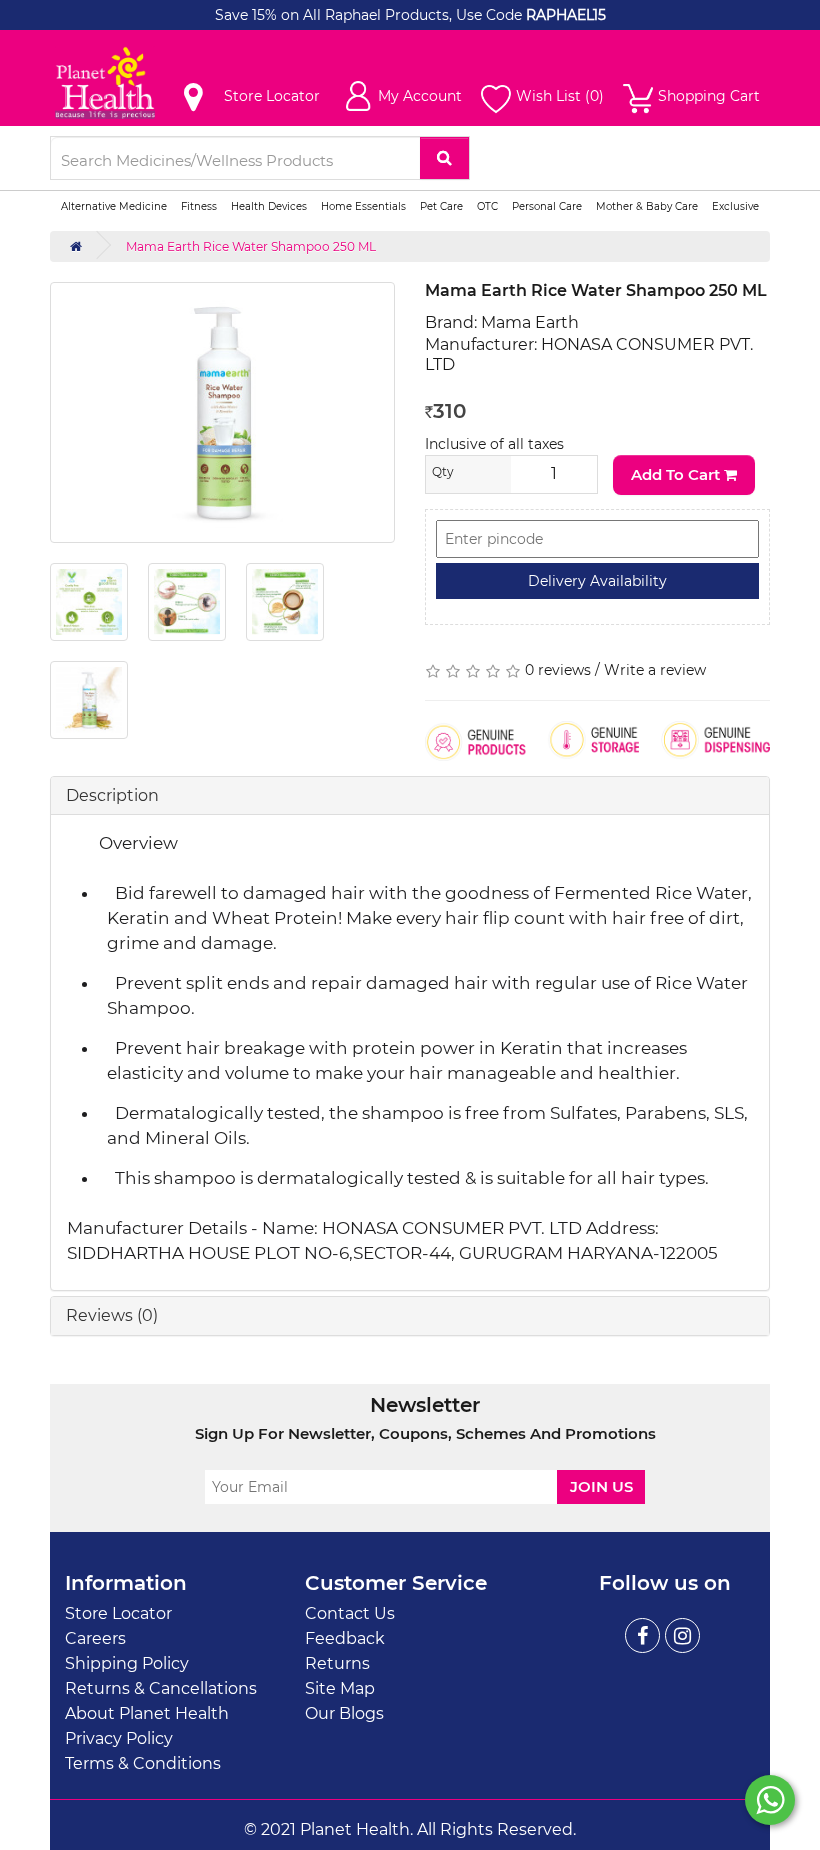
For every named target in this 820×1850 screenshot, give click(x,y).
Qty (443, 471)
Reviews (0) (112, 1315)
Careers (95, 1638)
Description (112, 795)
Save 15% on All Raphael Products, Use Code (370, 15)
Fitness (199, 206)
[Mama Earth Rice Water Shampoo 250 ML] (222, 412)
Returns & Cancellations (161, 1688)
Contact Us (350, 1613)
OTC (487, 206)
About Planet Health (147, 1713)
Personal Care (547, 206)
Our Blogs (344, 1713)
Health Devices (269, 206)
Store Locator (118, 1613)
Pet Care (441, 206)
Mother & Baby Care (647, 206)
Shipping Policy (127, 1663)
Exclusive (735, 206)
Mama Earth (530, 322)
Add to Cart (677, 474)
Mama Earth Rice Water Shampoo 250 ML (251, 246)
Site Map (340, 1688)
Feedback (345, 1638)
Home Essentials (363, 206)
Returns (337, 1663)
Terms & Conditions (143, 1763)
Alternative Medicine (114, 206)
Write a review (655, 670)
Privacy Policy (119, 1738)
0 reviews (558, 670)
